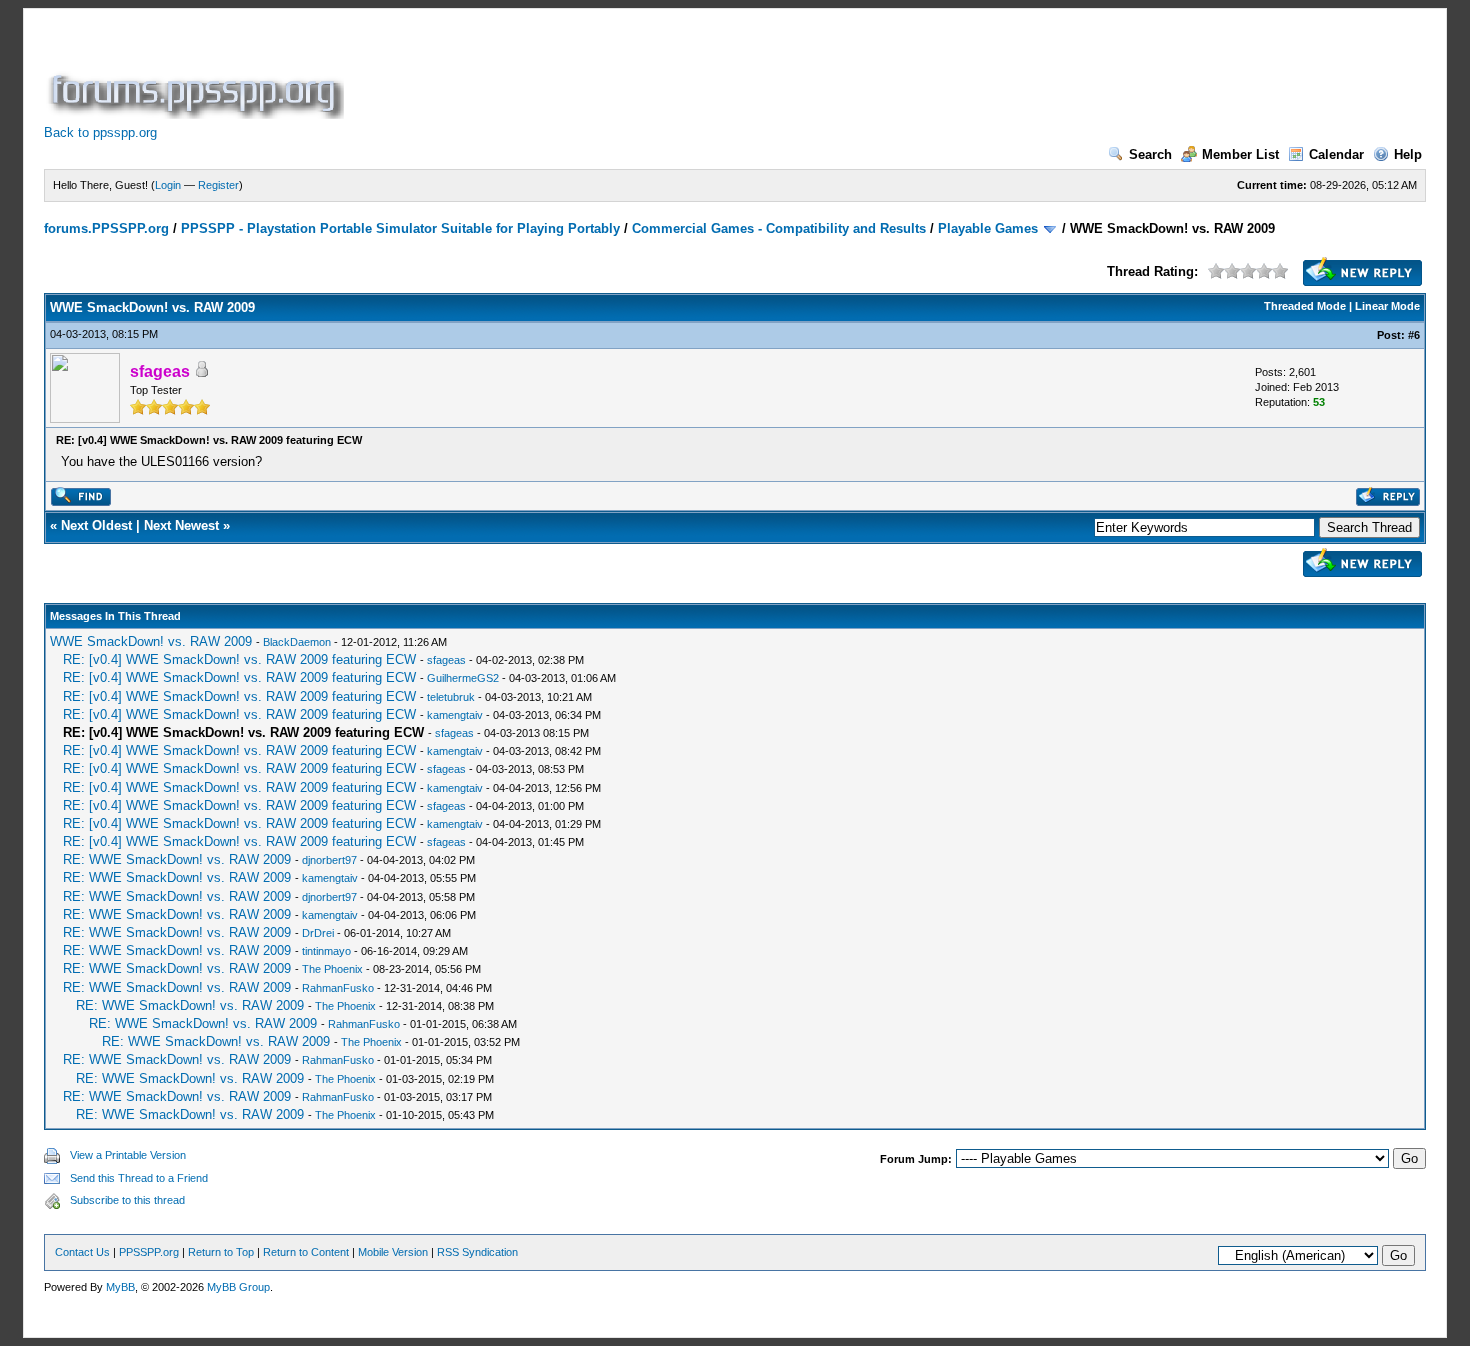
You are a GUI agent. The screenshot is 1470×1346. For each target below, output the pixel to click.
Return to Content (306, 1252)
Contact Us (82, 1252)
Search (1150, 154)
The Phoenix (332, 969)
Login (168, 185)
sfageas (446, 660)
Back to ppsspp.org (100, 132)
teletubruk (451, 697)
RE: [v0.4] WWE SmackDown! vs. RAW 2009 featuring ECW (239, 659)
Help (1408, 154)
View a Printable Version (128, 1155)
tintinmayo (326, 951)
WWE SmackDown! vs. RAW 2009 (151, 641)
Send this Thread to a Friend (139, 1178)
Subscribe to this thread (127, 1200)
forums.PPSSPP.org (106, 228)
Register (218, 185)
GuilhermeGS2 (463, 678)
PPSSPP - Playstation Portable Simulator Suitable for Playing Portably (400, 228)
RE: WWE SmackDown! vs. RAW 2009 (177, 859)
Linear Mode (1387, 306)
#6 (1414, 335)
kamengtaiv (455, 715)
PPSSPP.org (149, 1252)
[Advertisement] (712, 74)
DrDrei (318, 933)
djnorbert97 (329, 860)
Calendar (1336, 154)
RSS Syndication (477, 1252)
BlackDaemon (297, 642)
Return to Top (221, 1252)
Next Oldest (96, 525)
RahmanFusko (338, 988)
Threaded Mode (1305, 306)
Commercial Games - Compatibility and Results (779, 228)
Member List (1240, 154)
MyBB (120, 1287)
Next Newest (181, 525)
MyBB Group (238, 1287)
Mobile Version (393, 1252)
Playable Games (988, 228)
